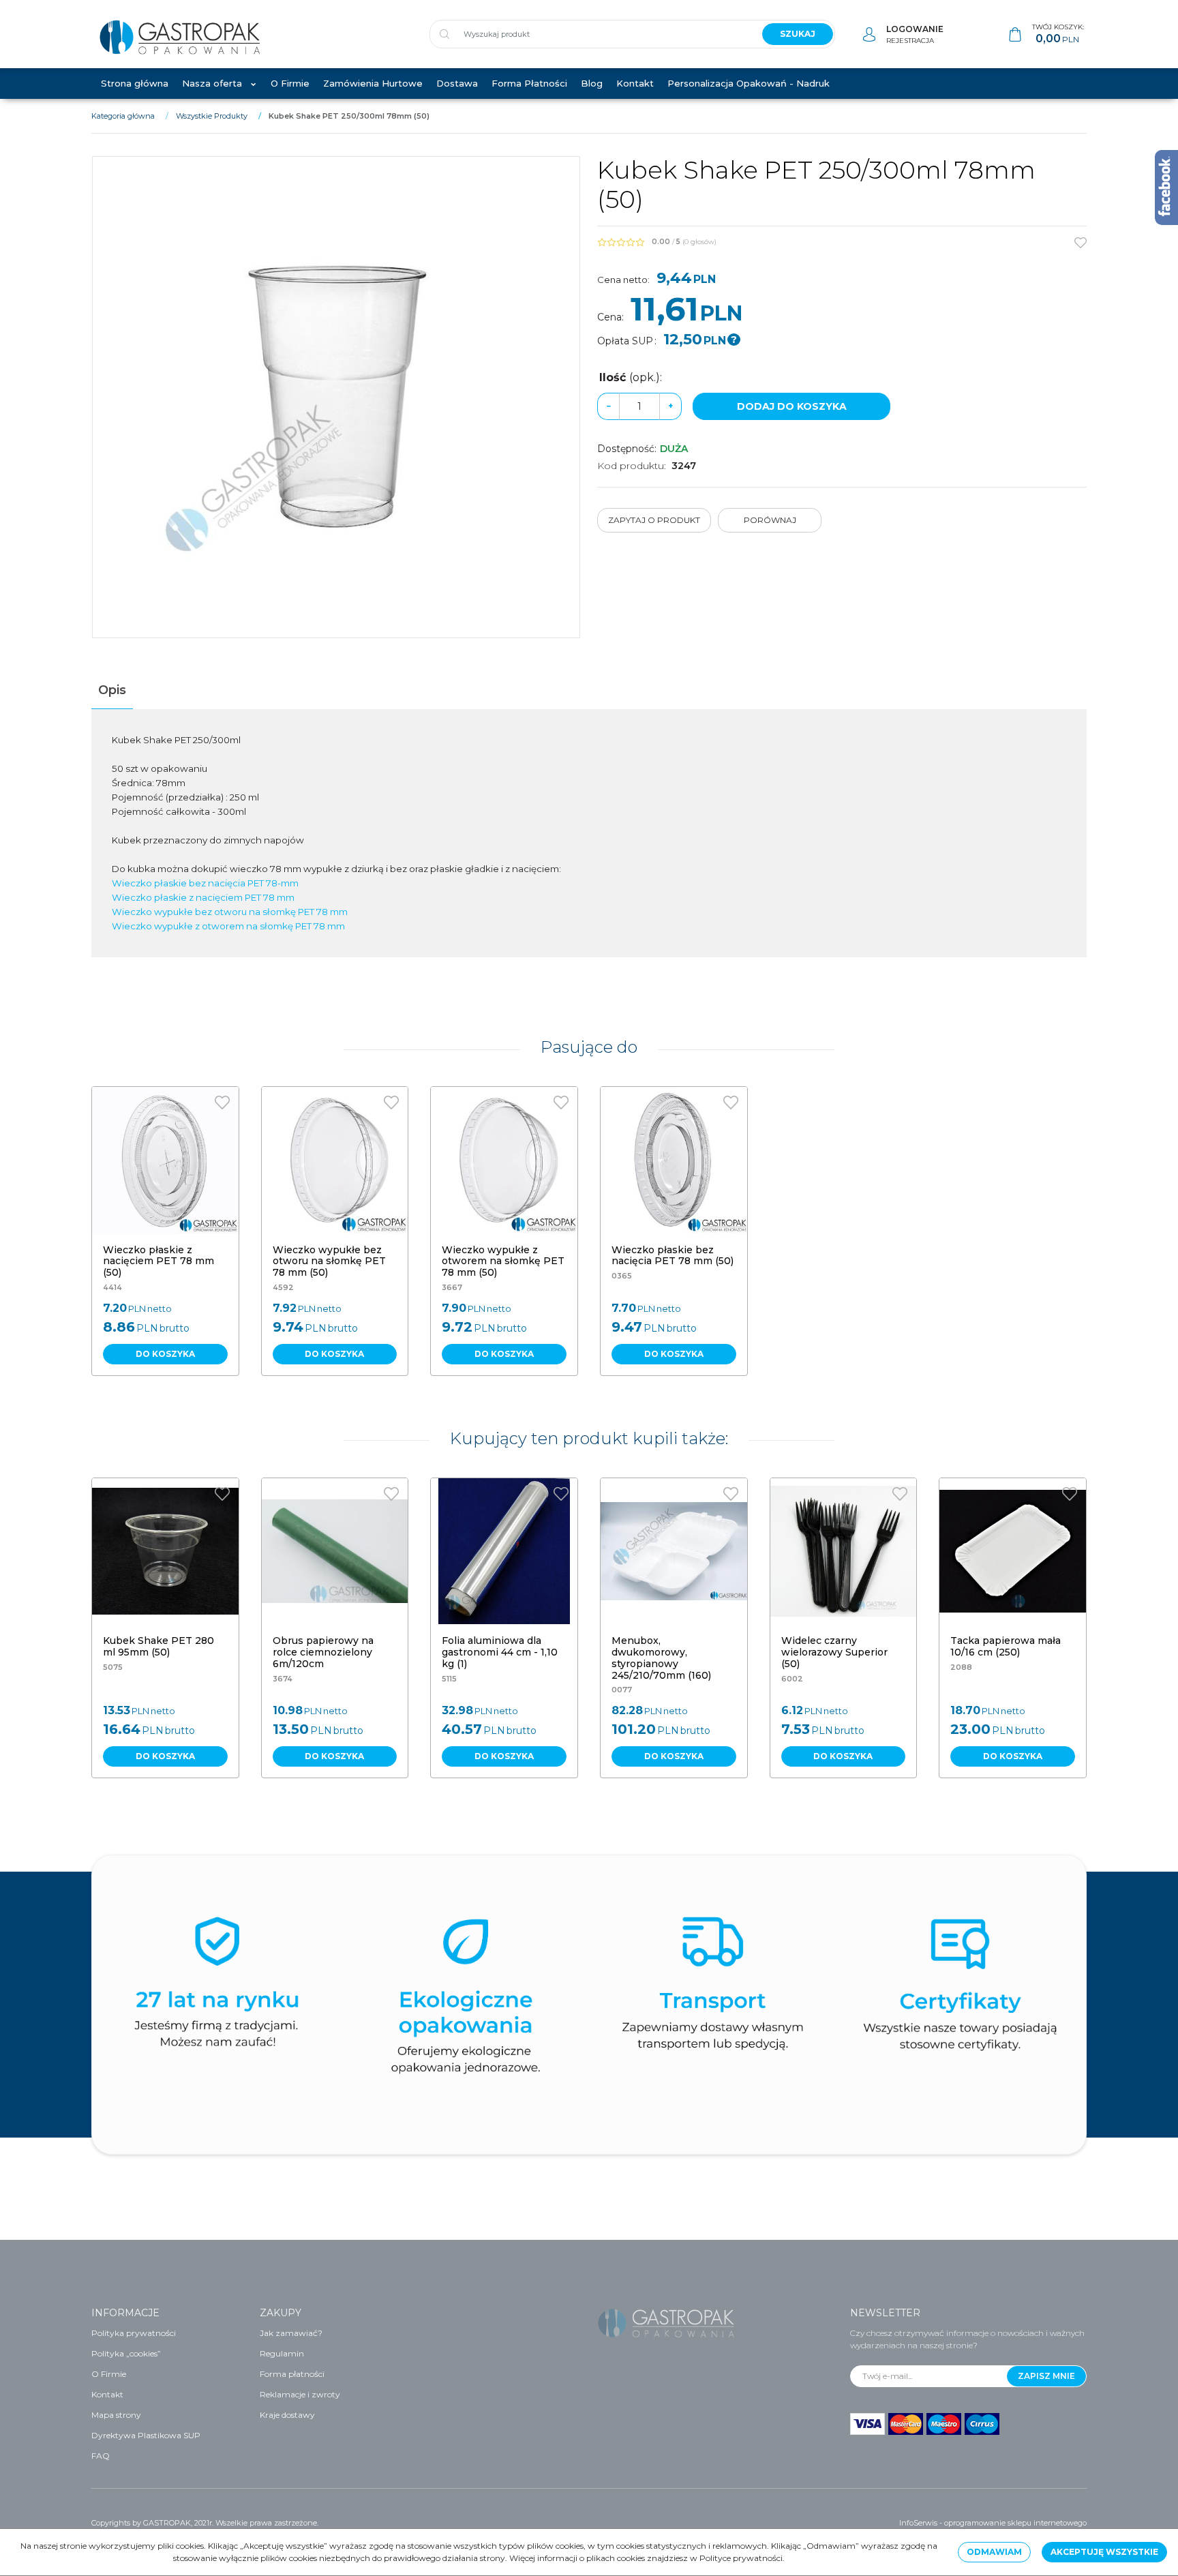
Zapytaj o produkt (654, 520)
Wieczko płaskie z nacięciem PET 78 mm (203, 897)
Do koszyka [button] (165, 1354)
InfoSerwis (918, 2523)
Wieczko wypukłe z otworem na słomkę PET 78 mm (228, 926)
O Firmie (290, 83)
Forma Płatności (529, 83)
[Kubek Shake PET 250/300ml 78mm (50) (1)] (336, 397)
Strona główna (135, 83)
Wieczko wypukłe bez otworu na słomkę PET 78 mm (230, 912)
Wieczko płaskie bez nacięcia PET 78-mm (205, 883)
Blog (592, 83)
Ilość (631, 377)
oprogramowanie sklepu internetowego (1015, 2523)
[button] (112, 690)
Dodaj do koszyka (792, 406)
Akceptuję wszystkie (1104, 2552)
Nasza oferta (212, 83)
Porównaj (770, 520)
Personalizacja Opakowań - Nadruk (749, 83)
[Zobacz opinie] (621, 242)
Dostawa (457, 83)
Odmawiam (994, 2552)
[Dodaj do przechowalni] (1081, 243)
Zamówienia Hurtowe (373, 83)
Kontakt (635, 83)
